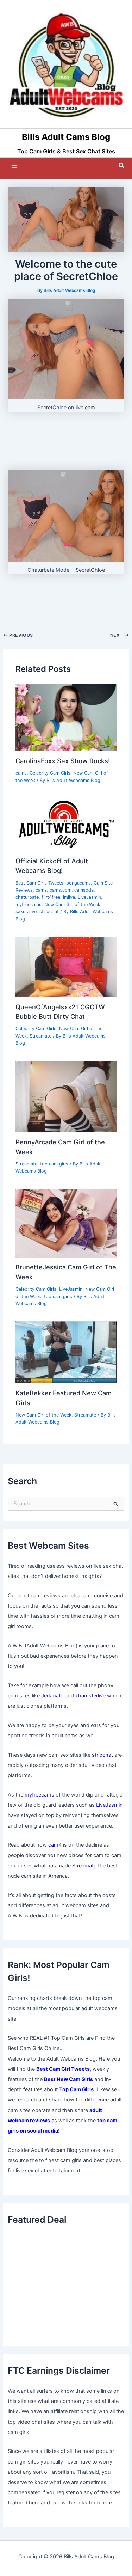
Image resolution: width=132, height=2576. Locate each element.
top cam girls (54, 1164)
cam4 (55, 1845)
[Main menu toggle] (14, 166)
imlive (69, 897)
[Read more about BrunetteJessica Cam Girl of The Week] (66, 1223)
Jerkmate (52, 1696)
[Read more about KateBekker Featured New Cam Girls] (66, 1352)
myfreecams (29, 904)
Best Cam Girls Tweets (39, 883)
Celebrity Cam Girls (50, 773)
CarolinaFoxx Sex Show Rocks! (63, 761)
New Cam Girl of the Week (72, 904)
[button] (122, 166)
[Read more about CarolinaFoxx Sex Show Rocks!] (66, 717)
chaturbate (27, 897)
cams (21, 773)
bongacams (78, 883)
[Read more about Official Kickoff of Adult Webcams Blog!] (66, 824)
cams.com (61, 890)
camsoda (84, 890)
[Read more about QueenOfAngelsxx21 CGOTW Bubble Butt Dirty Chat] (66, 966)
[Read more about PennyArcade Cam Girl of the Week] (66, 1096)
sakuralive (26, 911)
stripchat (49, 911)
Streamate (40, 1036)
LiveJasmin (89, 897)
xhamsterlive (90, 1696)
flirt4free (51, 897)
